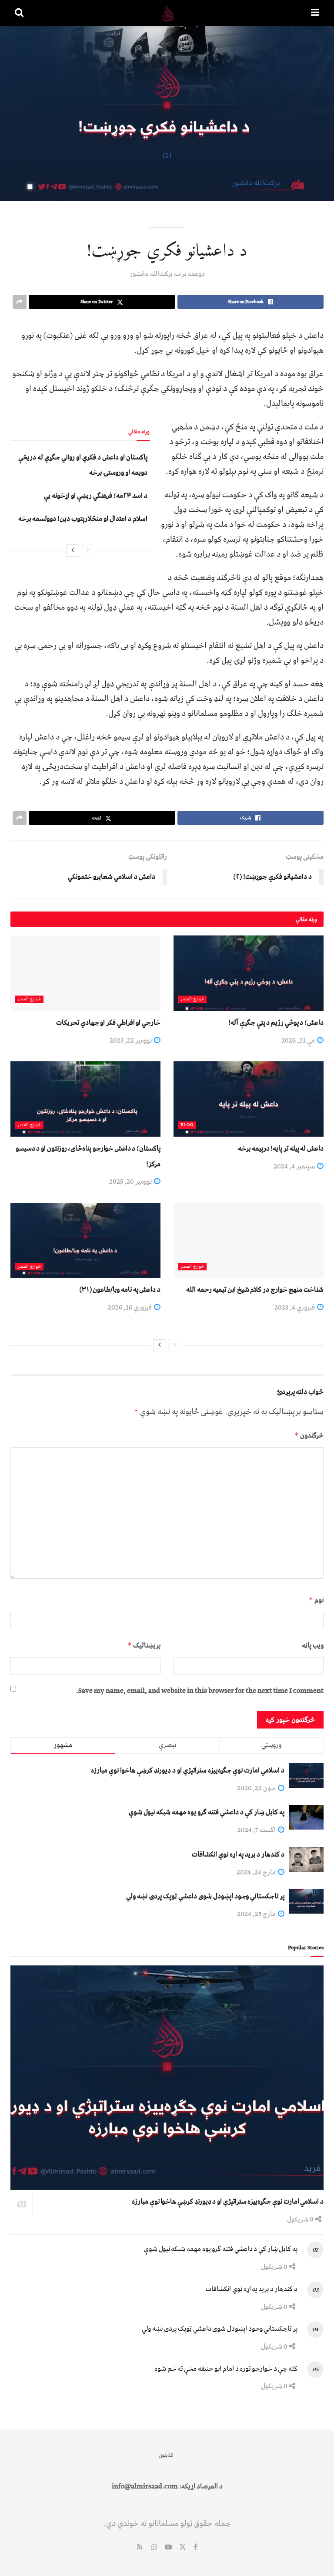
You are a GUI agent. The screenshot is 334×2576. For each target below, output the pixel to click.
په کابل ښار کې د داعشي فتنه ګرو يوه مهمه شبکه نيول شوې (207, 1812)
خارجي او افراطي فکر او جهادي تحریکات (108, 1023)
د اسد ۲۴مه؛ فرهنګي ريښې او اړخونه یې (96, 496)
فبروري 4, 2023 (295, 1307)
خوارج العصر (192, 999)
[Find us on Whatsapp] (154, 2548)
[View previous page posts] (88, 550)
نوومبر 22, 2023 (131, 1040)
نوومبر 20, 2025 (131, 1182)
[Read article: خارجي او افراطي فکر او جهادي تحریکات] (85, 973)
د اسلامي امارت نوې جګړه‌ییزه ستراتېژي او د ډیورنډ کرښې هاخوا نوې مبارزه (188, 1770)
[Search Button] (19, 13)
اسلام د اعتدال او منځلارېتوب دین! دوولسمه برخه (83, 519)
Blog (187, 1125)
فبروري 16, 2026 (130, 1307)
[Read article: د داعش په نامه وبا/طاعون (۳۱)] (85, 1241)
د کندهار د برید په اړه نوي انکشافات (238, 1854)
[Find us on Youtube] (168, 2548)
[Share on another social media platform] (20, 302)
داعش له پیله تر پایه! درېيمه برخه (281, 1148)
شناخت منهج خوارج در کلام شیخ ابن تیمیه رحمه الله (255, 1290)
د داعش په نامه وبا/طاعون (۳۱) (120, 1290)
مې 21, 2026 (299, 1040)
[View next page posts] (73, 550)
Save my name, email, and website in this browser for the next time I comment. (200, 1691)
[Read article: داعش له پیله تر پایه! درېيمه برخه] (249, 1099)
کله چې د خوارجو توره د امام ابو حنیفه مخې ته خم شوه (226, 2369)
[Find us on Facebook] (195, 2548)
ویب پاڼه (313, 1645)
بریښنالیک (144, 1645)
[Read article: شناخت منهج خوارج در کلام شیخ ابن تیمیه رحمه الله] (249, 1241)
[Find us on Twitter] (183, 2548)
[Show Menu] (315, 13)
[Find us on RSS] (140, 2548)
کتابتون (166, 2455)
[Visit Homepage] (167, 13)
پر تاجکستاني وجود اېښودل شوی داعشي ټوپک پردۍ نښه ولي (205, 1896)
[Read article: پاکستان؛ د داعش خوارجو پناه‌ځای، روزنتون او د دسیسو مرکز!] (85, 1099)
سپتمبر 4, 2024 (295, 1166)
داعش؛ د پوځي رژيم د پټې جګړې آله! (276, 1023)
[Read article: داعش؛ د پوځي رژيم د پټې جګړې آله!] (249, 973)
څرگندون (309, 1435)
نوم (316, 1600)
